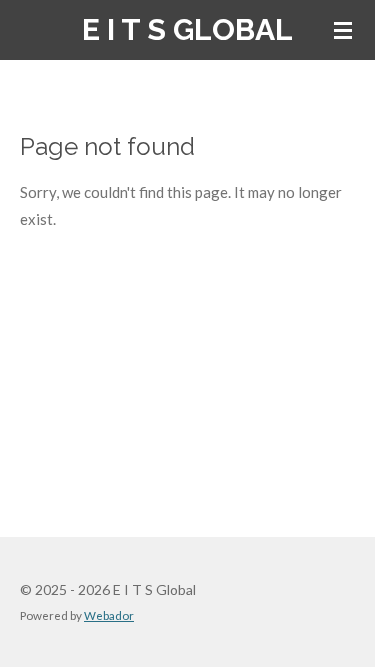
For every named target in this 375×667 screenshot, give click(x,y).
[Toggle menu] (343, 30)
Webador (109, 615)
